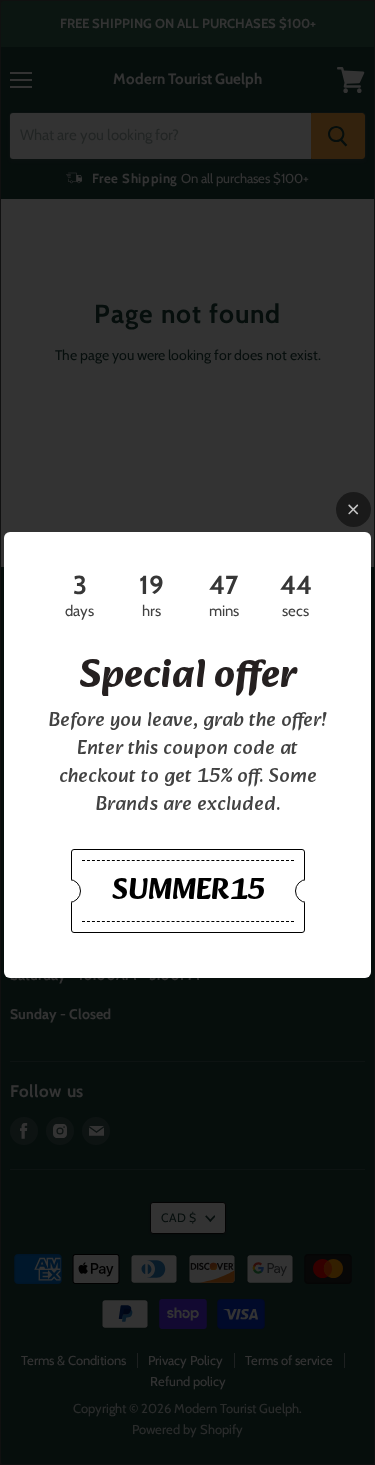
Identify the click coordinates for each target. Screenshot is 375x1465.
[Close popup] (353, 509)
